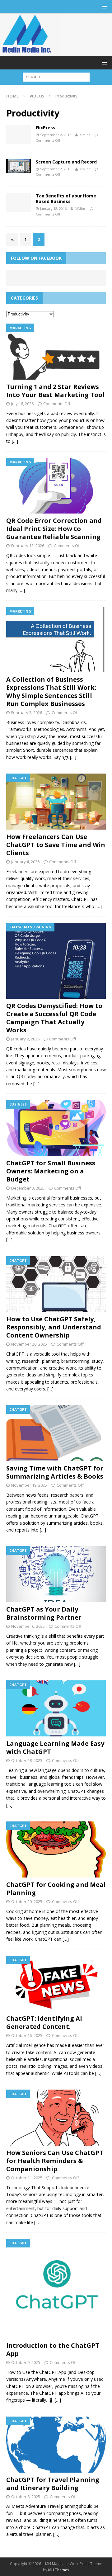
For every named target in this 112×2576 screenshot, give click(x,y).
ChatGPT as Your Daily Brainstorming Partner (44, 1613)
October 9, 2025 (26, 2362)
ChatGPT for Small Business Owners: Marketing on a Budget (51, 1171)
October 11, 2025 (27, 2178)
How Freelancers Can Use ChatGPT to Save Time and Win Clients (56, 845)
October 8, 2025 (26, 2497)
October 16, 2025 (27, 2035)
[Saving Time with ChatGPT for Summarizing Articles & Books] (56, 1433)
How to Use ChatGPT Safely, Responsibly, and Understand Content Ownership (54, 1327)
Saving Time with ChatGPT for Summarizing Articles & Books (55, 1472)
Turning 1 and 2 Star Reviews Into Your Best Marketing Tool (55, 391)
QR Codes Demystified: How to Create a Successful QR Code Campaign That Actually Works (54, 1018)
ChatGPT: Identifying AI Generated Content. (44, 2022)
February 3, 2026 (27, 713)
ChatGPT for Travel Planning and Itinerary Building (53, 2484)
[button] (103, 6)
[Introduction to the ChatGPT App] (56, 2289)
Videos (37, 96)
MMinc (85, 135)
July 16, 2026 (22, 404)
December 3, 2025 (28, 1188)
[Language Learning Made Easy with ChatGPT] (56, 1708)
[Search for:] (56, 76)
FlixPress (46, 128)
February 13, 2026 (28, 546)
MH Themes (59, 2570)
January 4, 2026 (25, 862)
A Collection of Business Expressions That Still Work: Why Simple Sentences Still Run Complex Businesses (51, 691)
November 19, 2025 (29, 1485)
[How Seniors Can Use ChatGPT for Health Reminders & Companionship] (56, 2118)
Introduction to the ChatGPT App (53, 2349)
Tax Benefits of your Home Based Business (66, 199)
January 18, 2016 (53, 208)
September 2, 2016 (56, 135)
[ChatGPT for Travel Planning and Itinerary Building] (56, 2445)
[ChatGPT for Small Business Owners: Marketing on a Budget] (56, 1128)
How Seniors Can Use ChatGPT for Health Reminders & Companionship (55, 2161)
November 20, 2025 (29, 1344)
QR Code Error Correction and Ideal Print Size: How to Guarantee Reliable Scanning (54, 529)
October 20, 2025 (27, 1901)
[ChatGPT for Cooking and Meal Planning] (56, 1849)
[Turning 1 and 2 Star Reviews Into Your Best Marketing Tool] (56, 352)
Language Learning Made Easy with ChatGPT (55, 1747)
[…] (15, 441)
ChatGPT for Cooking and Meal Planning (56, 1889)
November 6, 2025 (28, 1626)
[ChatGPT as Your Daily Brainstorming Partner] (56, 1574)
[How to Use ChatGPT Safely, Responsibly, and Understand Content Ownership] (56, 1284)
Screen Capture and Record (66, 162)
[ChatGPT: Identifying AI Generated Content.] (56, 1984)
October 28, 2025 (27, 1760)
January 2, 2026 (25, 1039)
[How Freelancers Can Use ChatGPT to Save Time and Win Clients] (56, 802)
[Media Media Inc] (31, 52)
